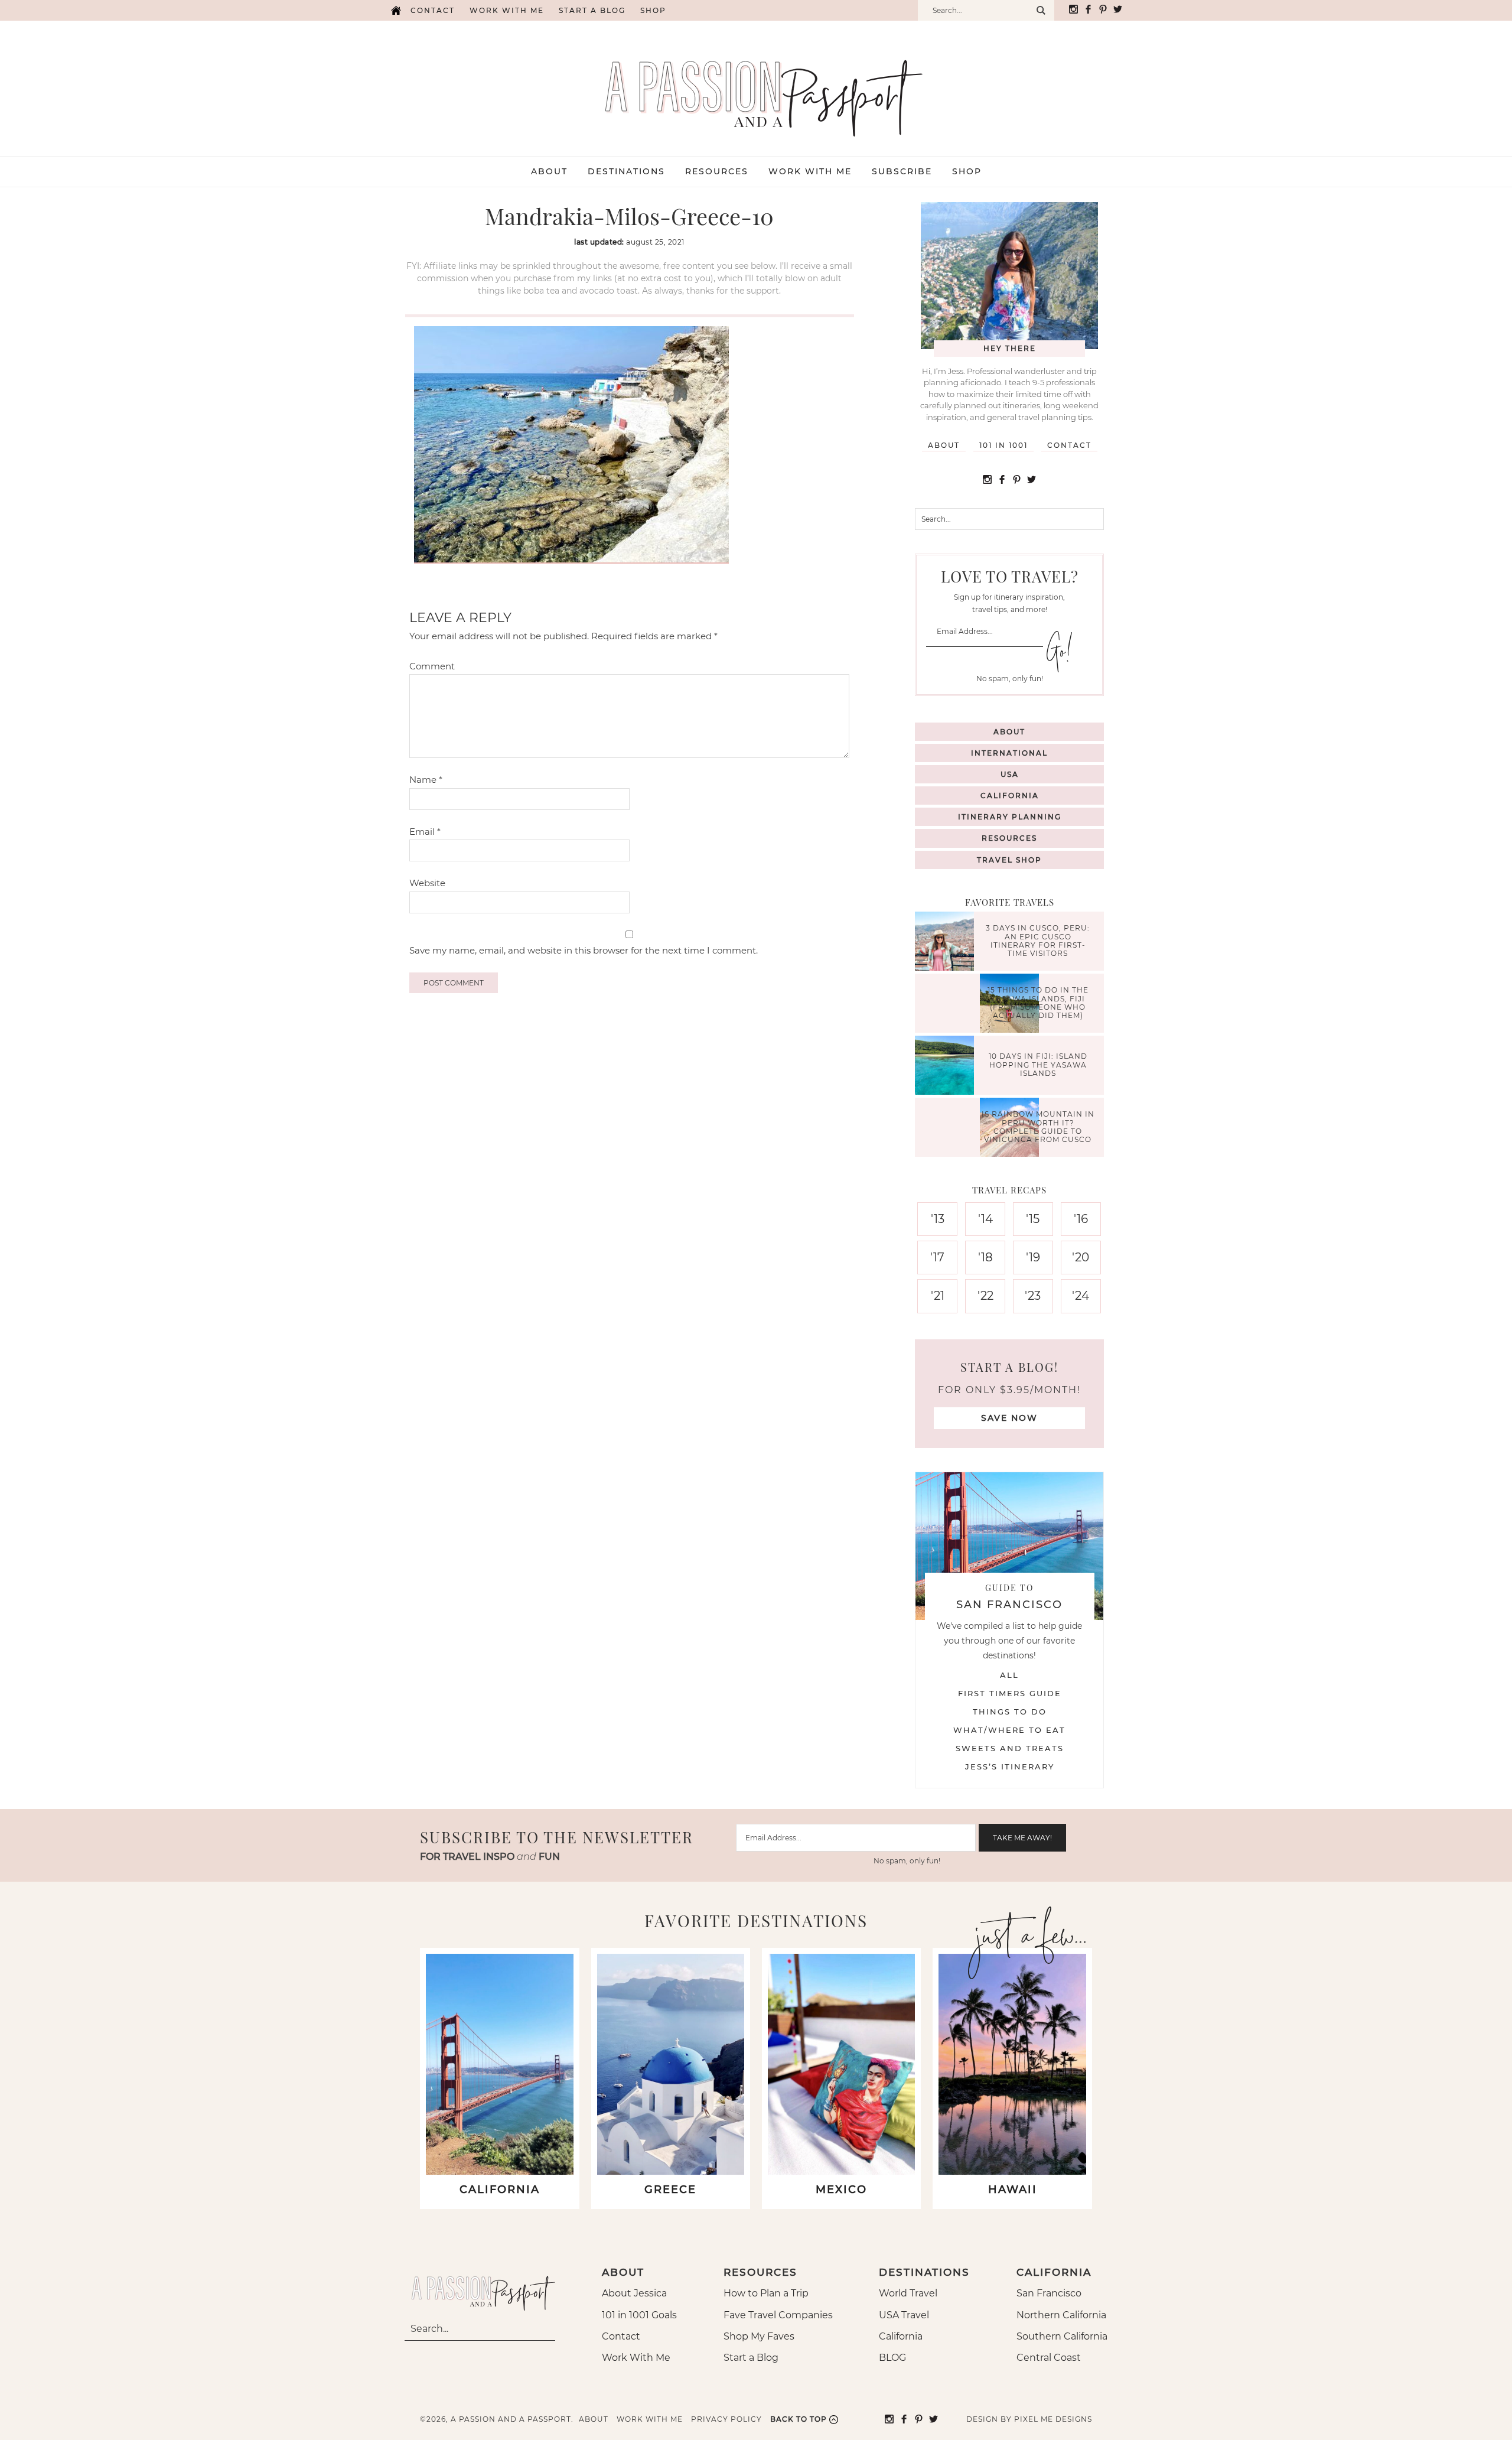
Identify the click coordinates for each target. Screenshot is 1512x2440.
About (944, 445)
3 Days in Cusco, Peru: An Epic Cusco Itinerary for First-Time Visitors (1038, 941)
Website (427, 883)
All (1009, 1675)
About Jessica (634, 2293)
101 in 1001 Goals (639, 2315)
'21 (938, 1296)
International (1009, 753)
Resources (1009, 838)
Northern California (1061, 2315)
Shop (653, 10)
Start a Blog (592, 10)
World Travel (908, 2293)
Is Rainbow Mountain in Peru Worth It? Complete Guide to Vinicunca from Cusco (1038, 1127)
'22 (985, 1296)
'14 (985, 1219)
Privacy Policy (726, 2419)
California (1010, 796)
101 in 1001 (1003, 445)
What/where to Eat (1009, 1730)
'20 (1081, 1257)
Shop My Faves (759, 2336)
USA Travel (904, 2315)
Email (425, 832)
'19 (1033, 1257)
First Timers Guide (1010, 1693)
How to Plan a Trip (766, 2293)
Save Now (1009, 1418)
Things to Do (1010, 1712)
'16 (1081, 1219)
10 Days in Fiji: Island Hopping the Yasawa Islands (1038, 1065)
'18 (985, 1257)
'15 (1033, 1219)
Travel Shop (1009, 860)
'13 (938, 1219)
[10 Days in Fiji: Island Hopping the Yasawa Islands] (947, 1067)
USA (1010, 774)
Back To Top (799, 2419)
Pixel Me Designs (1053, 2419)
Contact (433, 10)
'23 (1033, 1296)
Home (396, 10)
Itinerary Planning (1010, 817)
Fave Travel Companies (778, 2315)
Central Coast (1049, 2358)
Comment (432, 666)
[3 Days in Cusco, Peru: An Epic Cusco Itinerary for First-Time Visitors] (947, 943)
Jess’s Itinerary (1010, 1766)
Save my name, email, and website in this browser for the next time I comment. (584, 950)
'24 (1081, 1296)
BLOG (892, 2358)
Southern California (1062, 2336)
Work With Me (636, 2358)
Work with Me (507, 10)
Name (426, 780)
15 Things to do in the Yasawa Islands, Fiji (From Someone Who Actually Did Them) (1038, 1003)
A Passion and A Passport (756, 86)
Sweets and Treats (1010, 1748)
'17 (937, 1257)
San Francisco (1049, 2293)
